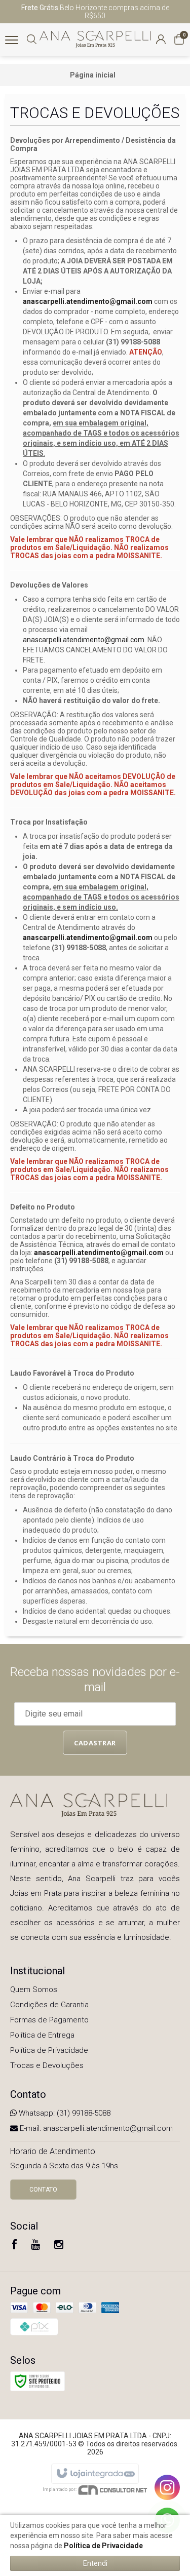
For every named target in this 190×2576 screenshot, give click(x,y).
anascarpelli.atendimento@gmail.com (88, 301)
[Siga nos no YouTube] (35, 2246)
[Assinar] (95, 1743)
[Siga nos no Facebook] (14, 2246)
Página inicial (93, 75)
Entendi (95, 2563)
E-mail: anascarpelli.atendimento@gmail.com (95, 2128)
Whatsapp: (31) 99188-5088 (64, 2113)
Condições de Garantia (49, 2005)
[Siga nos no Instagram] (59, 2246)
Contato (43, 2190)
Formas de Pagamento (49, 2020)
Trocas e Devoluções (47, 2065)
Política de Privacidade (49, 2050)
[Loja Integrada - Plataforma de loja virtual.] (95, 2474)
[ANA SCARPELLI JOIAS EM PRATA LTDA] (95, 39)
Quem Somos (34, 1989)
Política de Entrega (42, 2035)
